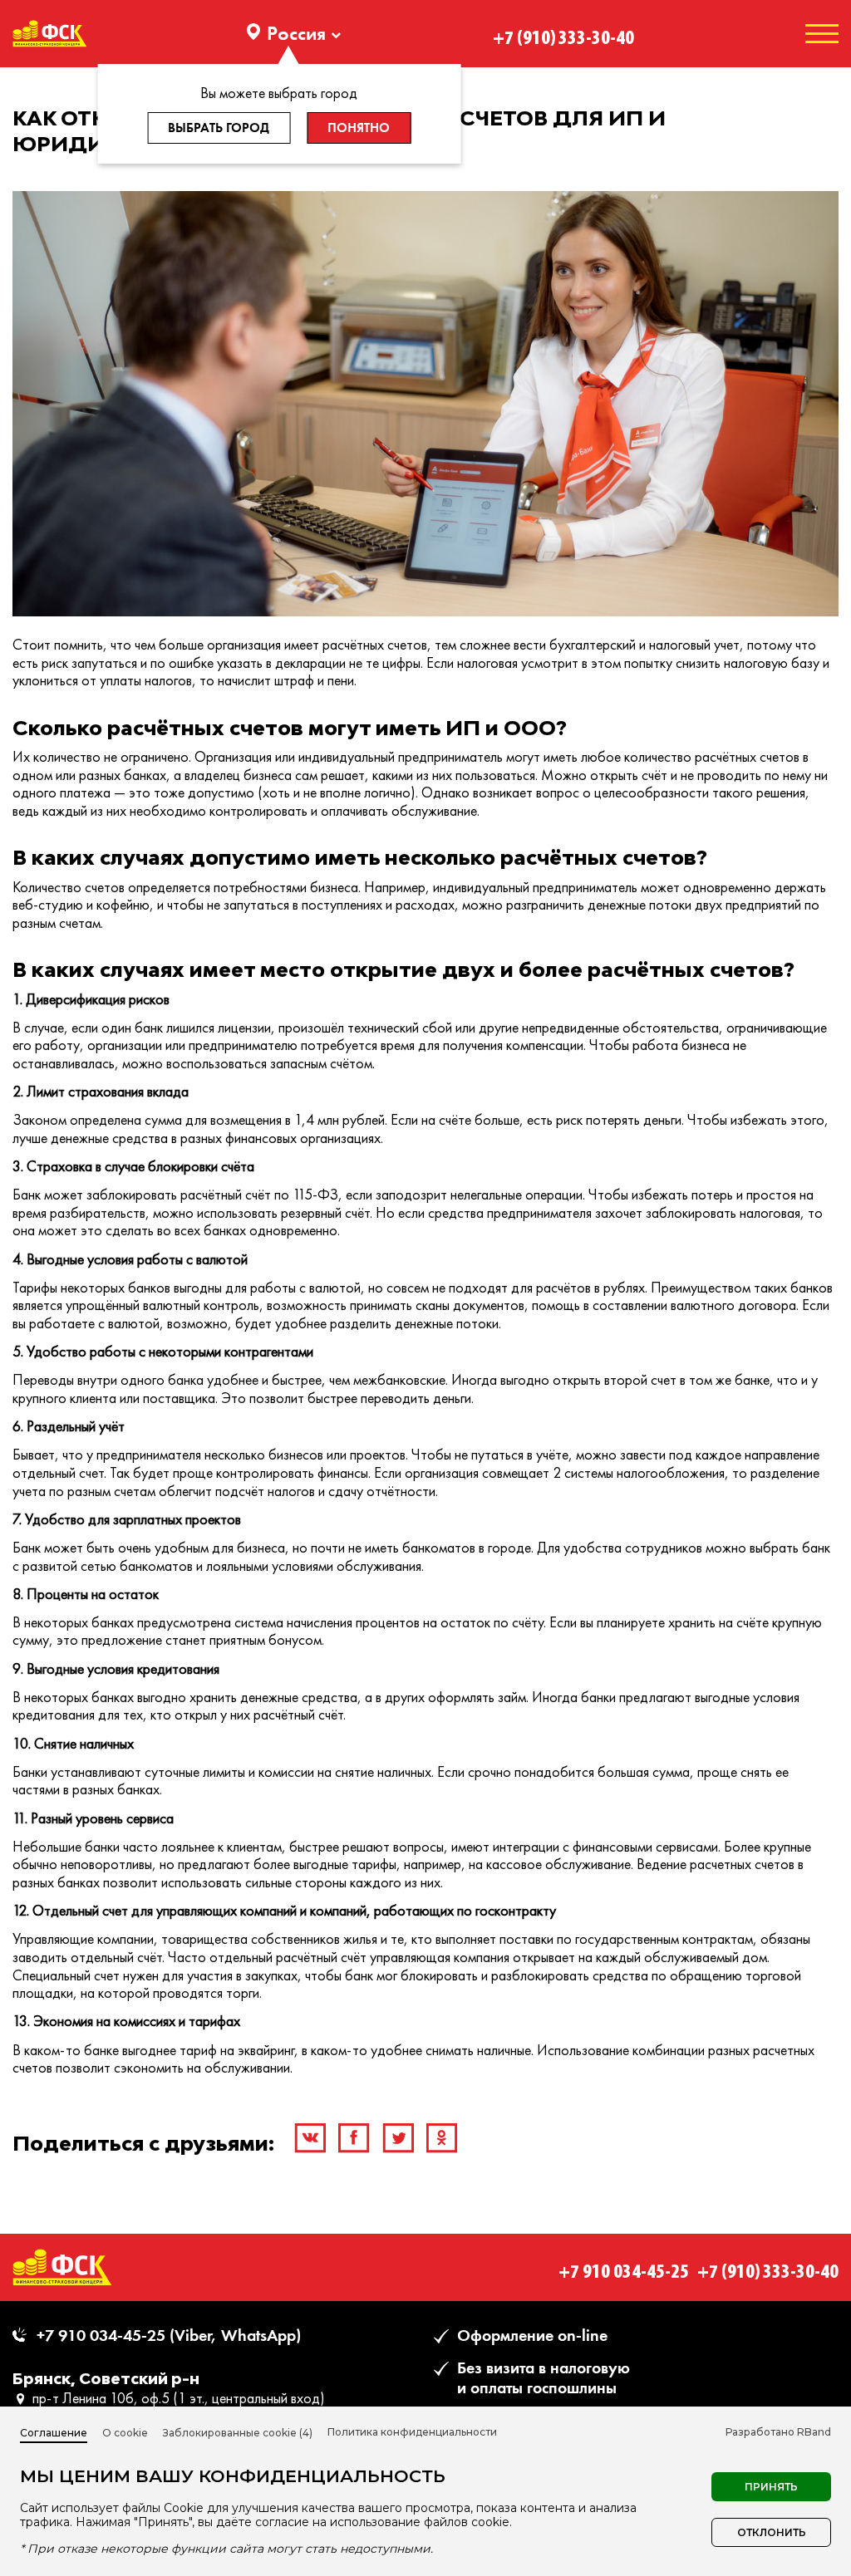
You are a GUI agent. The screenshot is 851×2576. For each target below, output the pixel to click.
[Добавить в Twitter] (398, 2138)
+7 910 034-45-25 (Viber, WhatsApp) (169, 2336)
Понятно (359, 128)
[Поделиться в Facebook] (354, 2138)
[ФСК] (62, 2267)
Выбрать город (219, 128)
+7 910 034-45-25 (624, 2267)
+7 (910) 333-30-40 (563, 33)
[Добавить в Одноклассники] (442, 2138)
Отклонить (772, 2532)
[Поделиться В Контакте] (310, 2138)
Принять (771, 2487)
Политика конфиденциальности (412, 2432)
